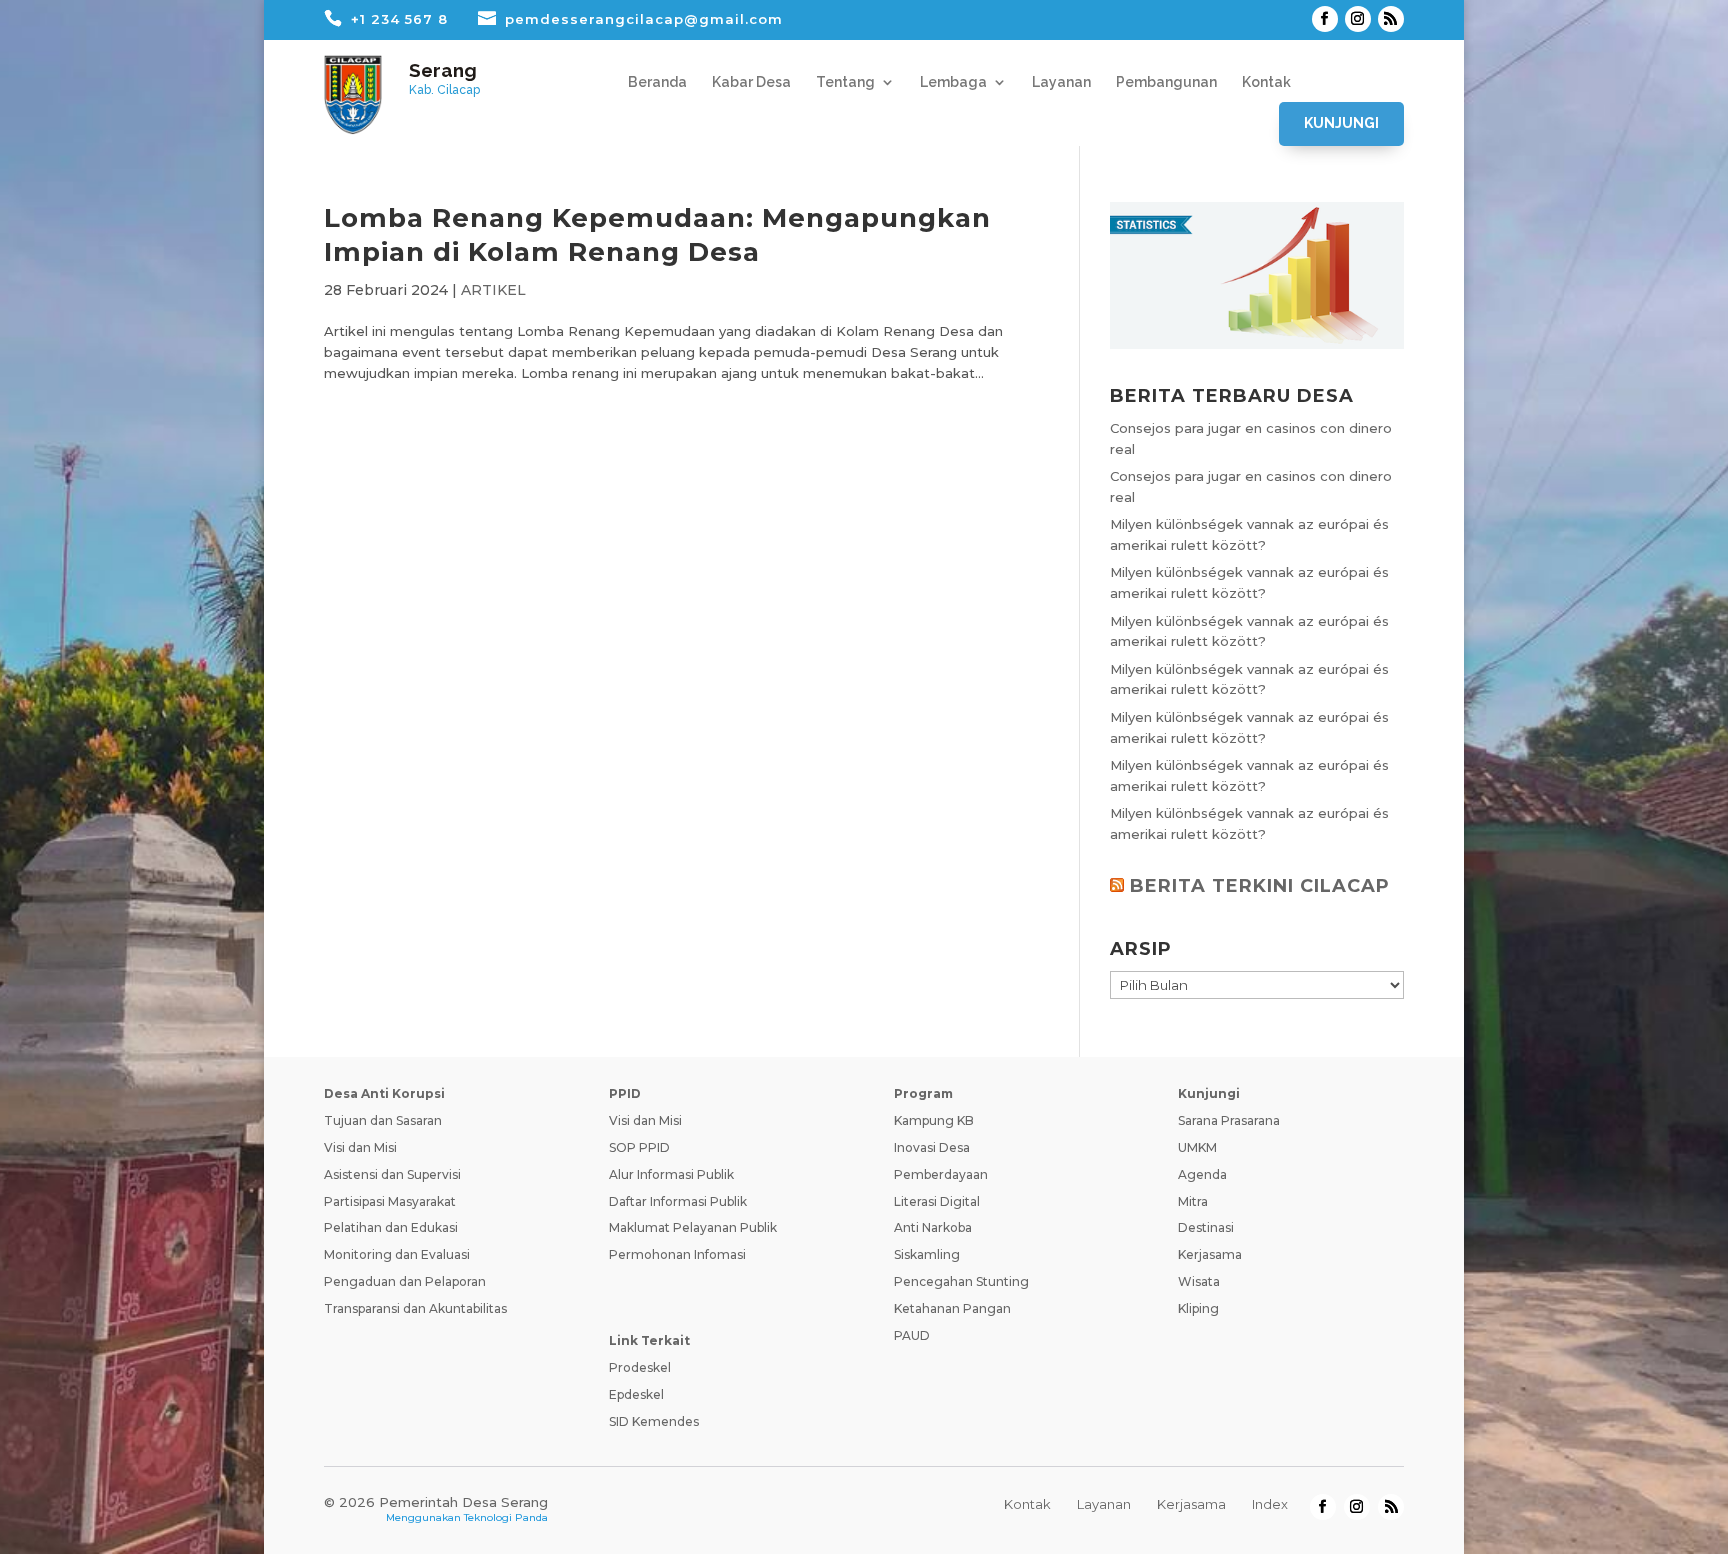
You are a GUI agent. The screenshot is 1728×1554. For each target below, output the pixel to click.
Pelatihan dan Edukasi (391, 1227)
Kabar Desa (751, 82)
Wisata (1199, 1281)
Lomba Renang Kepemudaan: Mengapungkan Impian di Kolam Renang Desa (657, 235)
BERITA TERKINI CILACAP (1260, 886)
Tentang (845, 82)
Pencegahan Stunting (961, 1281)
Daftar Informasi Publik (678, 1201)
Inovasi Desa (932, 1147)
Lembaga (953, 82)
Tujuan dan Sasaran (383, 1120)
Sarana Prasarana (1229, 1120)
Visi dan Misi (360, 1147)
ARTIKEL (493, 290)
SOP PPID (639, 1147)
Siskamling (927, 1254)
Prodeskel (640, 1367)
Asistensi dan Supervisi (392, 1174)
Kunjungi (1341, 123)
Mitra (1193, 1201)
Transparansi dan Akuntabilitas (415, 1308)
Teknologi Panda (506, 1517)
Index (1270, 1504)
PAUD (912, 1335)
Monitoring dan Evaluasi (397, 1254)
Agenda (1202, 1174)
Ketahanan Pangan (952, 1308)
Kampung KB (934, 1120)
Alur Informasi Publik (671, 1174)
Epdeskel (636, 1394)
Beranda (657, 82)
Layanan (1061, 82)
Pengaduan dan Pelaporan (405, 1281)
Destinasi (1206, 1227)
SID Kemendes (654, 1421)
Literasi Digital (937, 1201)
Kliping (1198, 1308)
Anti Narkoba (933, 1227)
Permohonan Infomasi (677, 1254)
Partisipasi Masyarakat (390, 1201)
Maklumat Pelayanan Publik (693, 1227)
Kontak (1266, 82)
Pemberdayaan (941, 1174)
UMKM (1197, 1147)
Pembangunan (1166, 82)
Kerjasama (1210, 1254)
